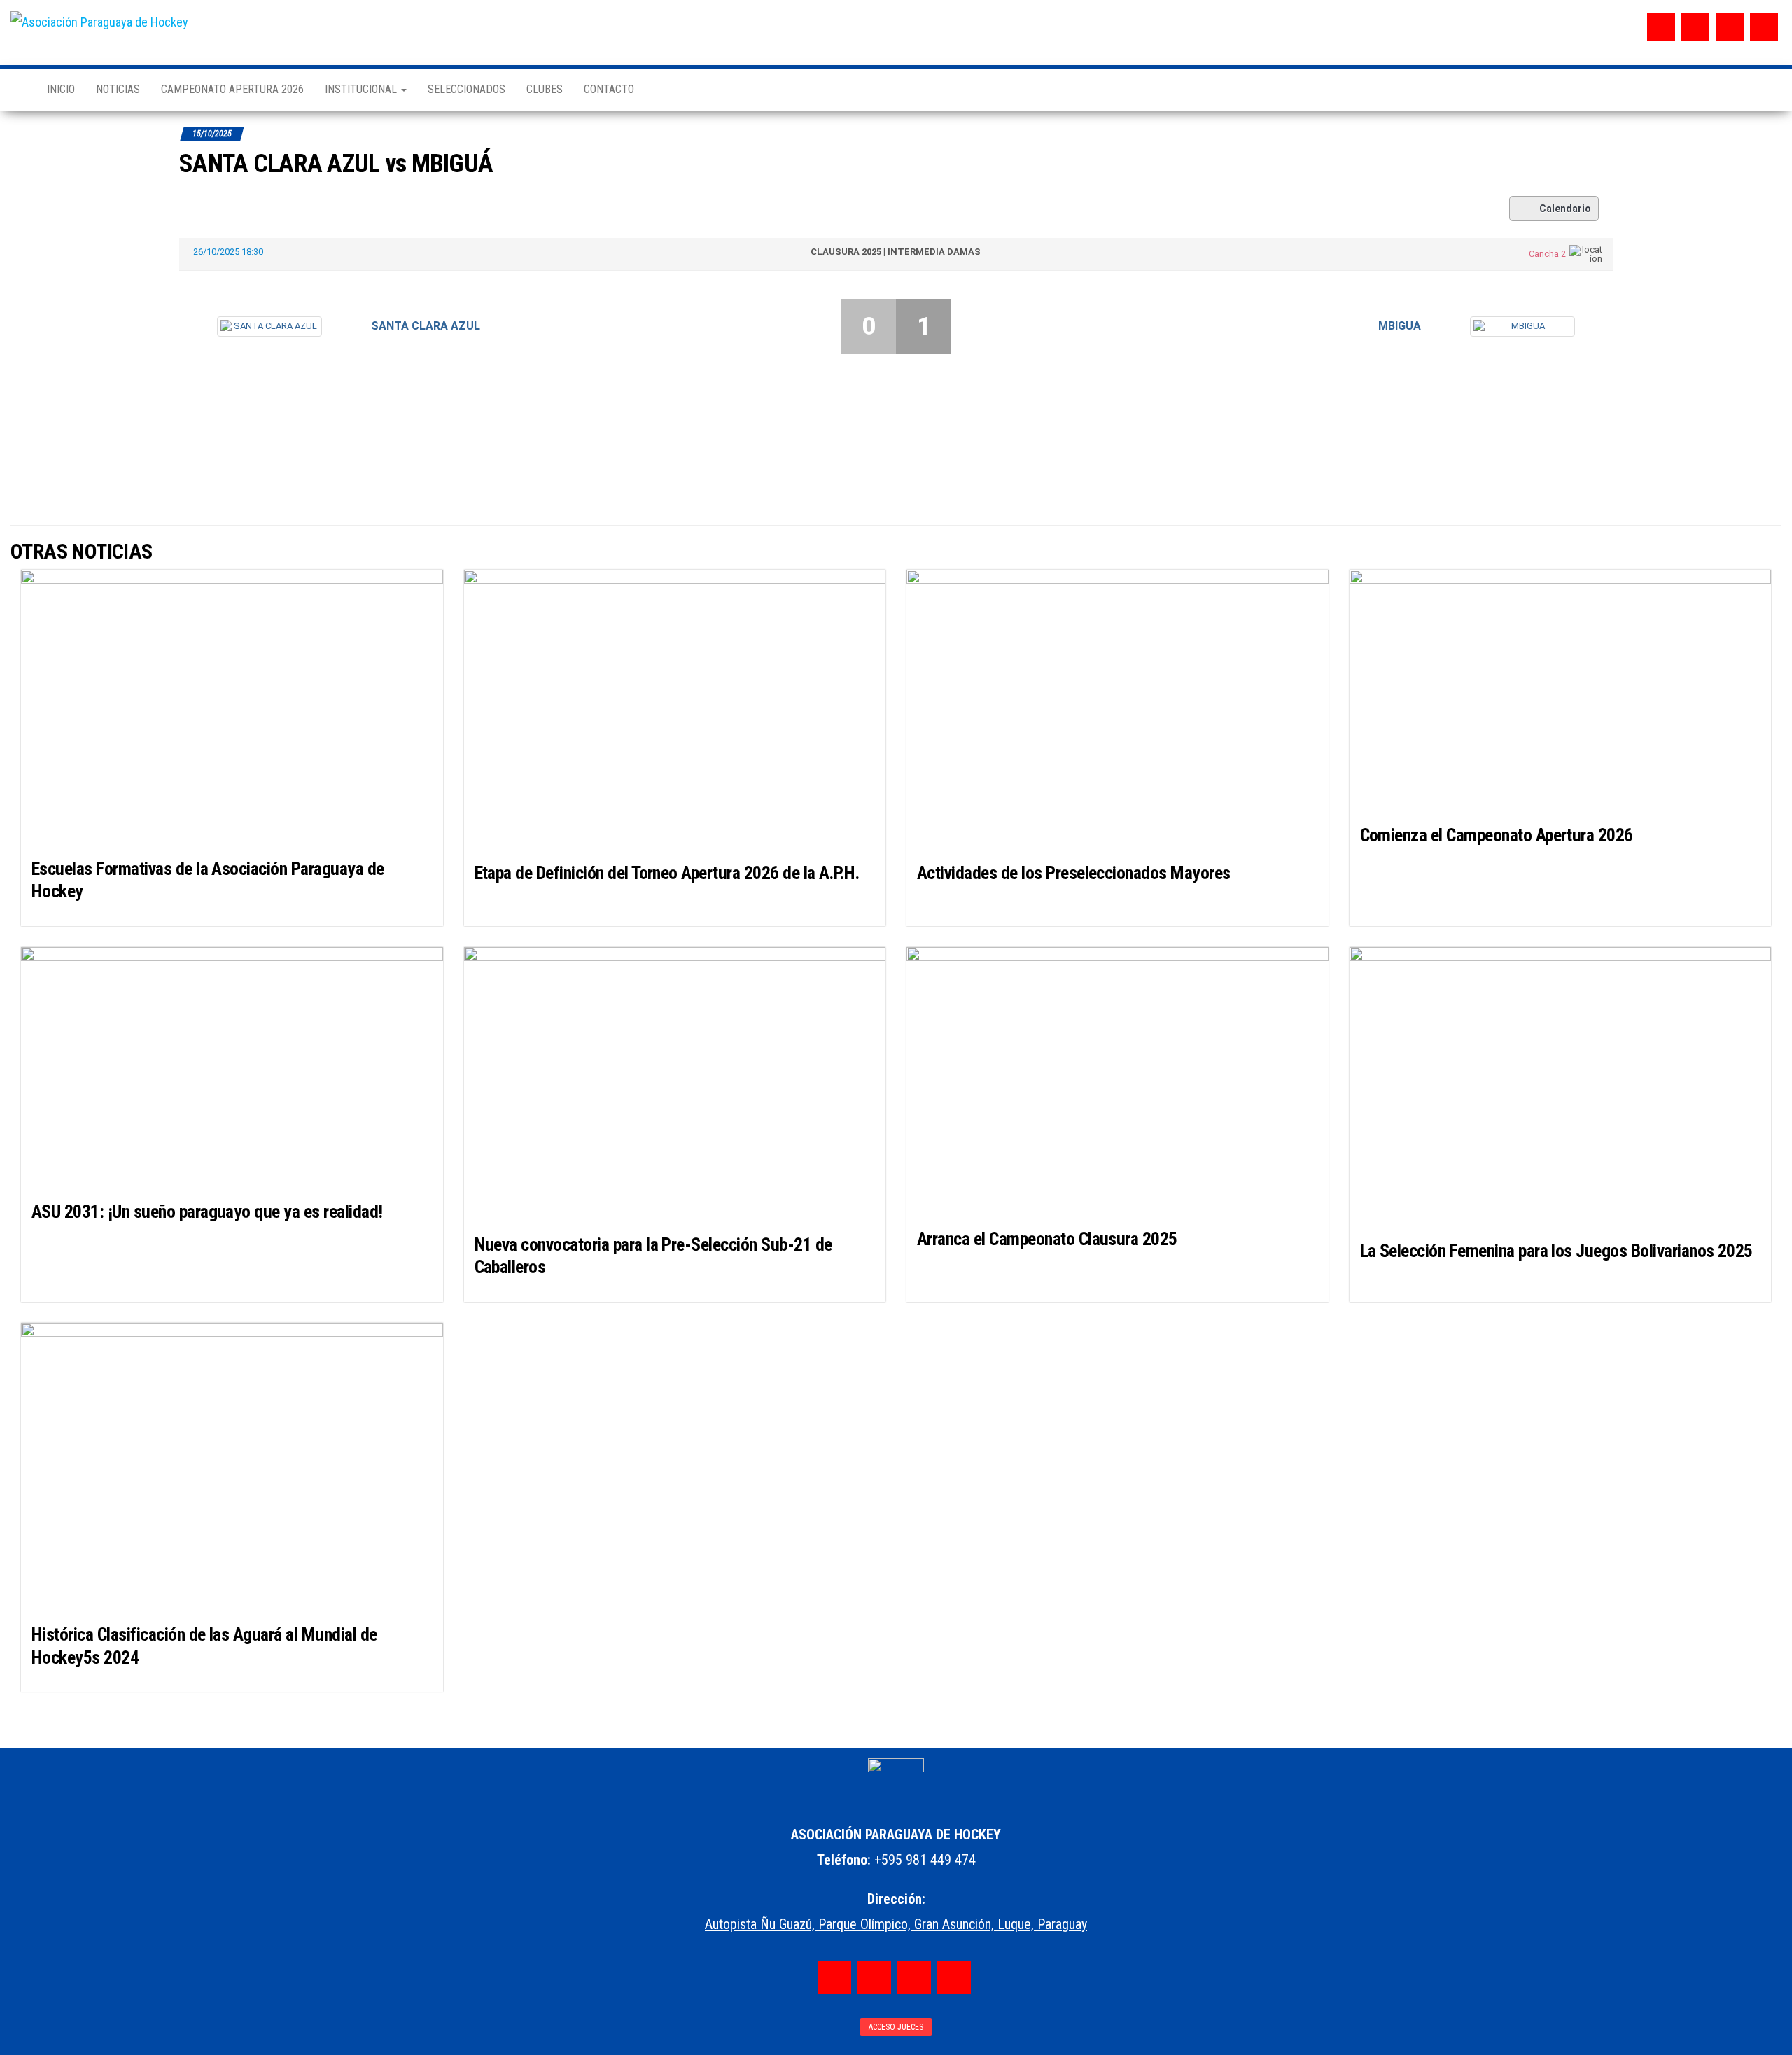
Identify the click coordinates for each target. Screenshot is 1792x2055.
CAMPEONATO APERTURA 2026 (232, 89)
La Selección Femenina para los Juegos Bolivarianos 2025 (1556, 1251)
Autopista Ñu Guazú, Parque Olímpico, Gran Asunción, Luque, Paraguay (896, 1924)
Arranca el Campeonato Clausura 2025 (1047, 1239)
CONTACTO (609, 89)
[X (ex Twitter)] (1730, 27)
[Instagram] (1695, 27)
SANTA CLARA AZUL (426, 326)
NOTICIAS (118, 89)
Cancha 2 (1547, 254)
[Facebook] (1661, 27)
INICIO (61, 89)
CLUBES (545, 89)
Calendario (1565, 209)
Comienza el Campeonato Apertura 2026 (1497, 835)
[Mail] (1764, 27)
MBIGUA (1400, 326)
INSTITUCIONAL (362, 89)
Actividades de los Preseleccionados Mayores (1074, 873)
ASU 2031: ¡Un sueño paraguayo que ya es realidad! (207, 1212)
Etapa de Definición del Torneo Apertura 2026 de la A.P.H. (667, 873)
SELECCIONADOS (467, 89)
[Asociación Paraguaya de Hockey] (18, 90)
